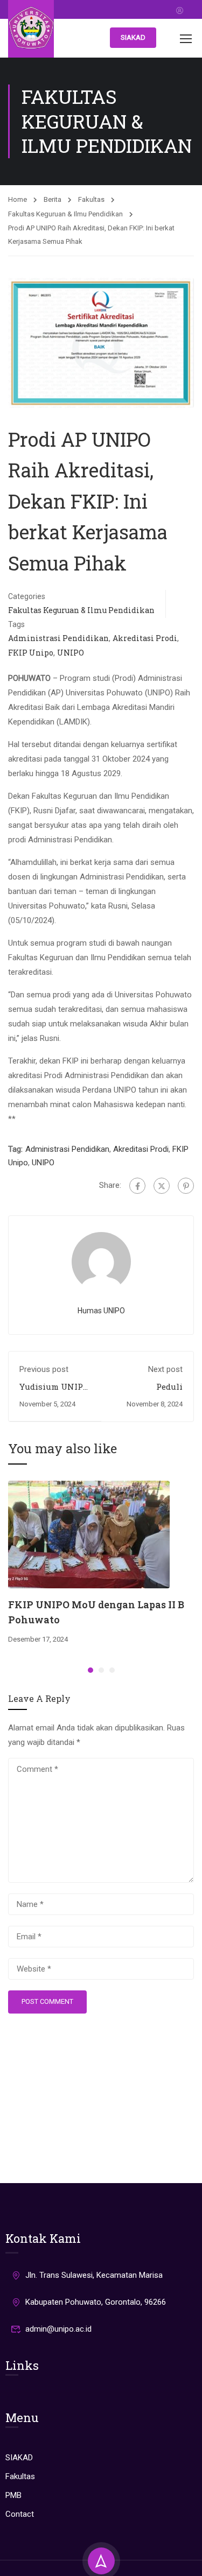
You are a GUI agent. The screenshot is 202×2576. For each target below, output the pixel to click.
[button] (90, 1670)
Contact (20, 2514)
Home (18, 199)
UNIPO (71, 653)
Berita (53, 199)
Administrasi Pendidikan (58, 638)
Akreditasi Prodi (145, 638)
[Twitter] (162, 1186)
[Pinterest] (186, 1186)
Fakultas (91, 199)
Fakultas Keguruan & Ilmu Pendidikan (65, 214)
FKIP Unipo (31, 653)
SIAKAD (133, 37)
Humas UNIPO (101, 1311)
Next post (165, 1369)
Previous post (44, 1369)
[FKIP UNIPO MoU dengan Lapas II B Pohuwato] (89, 1534)
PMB (13, 2495)
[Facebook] (137, 1186)
